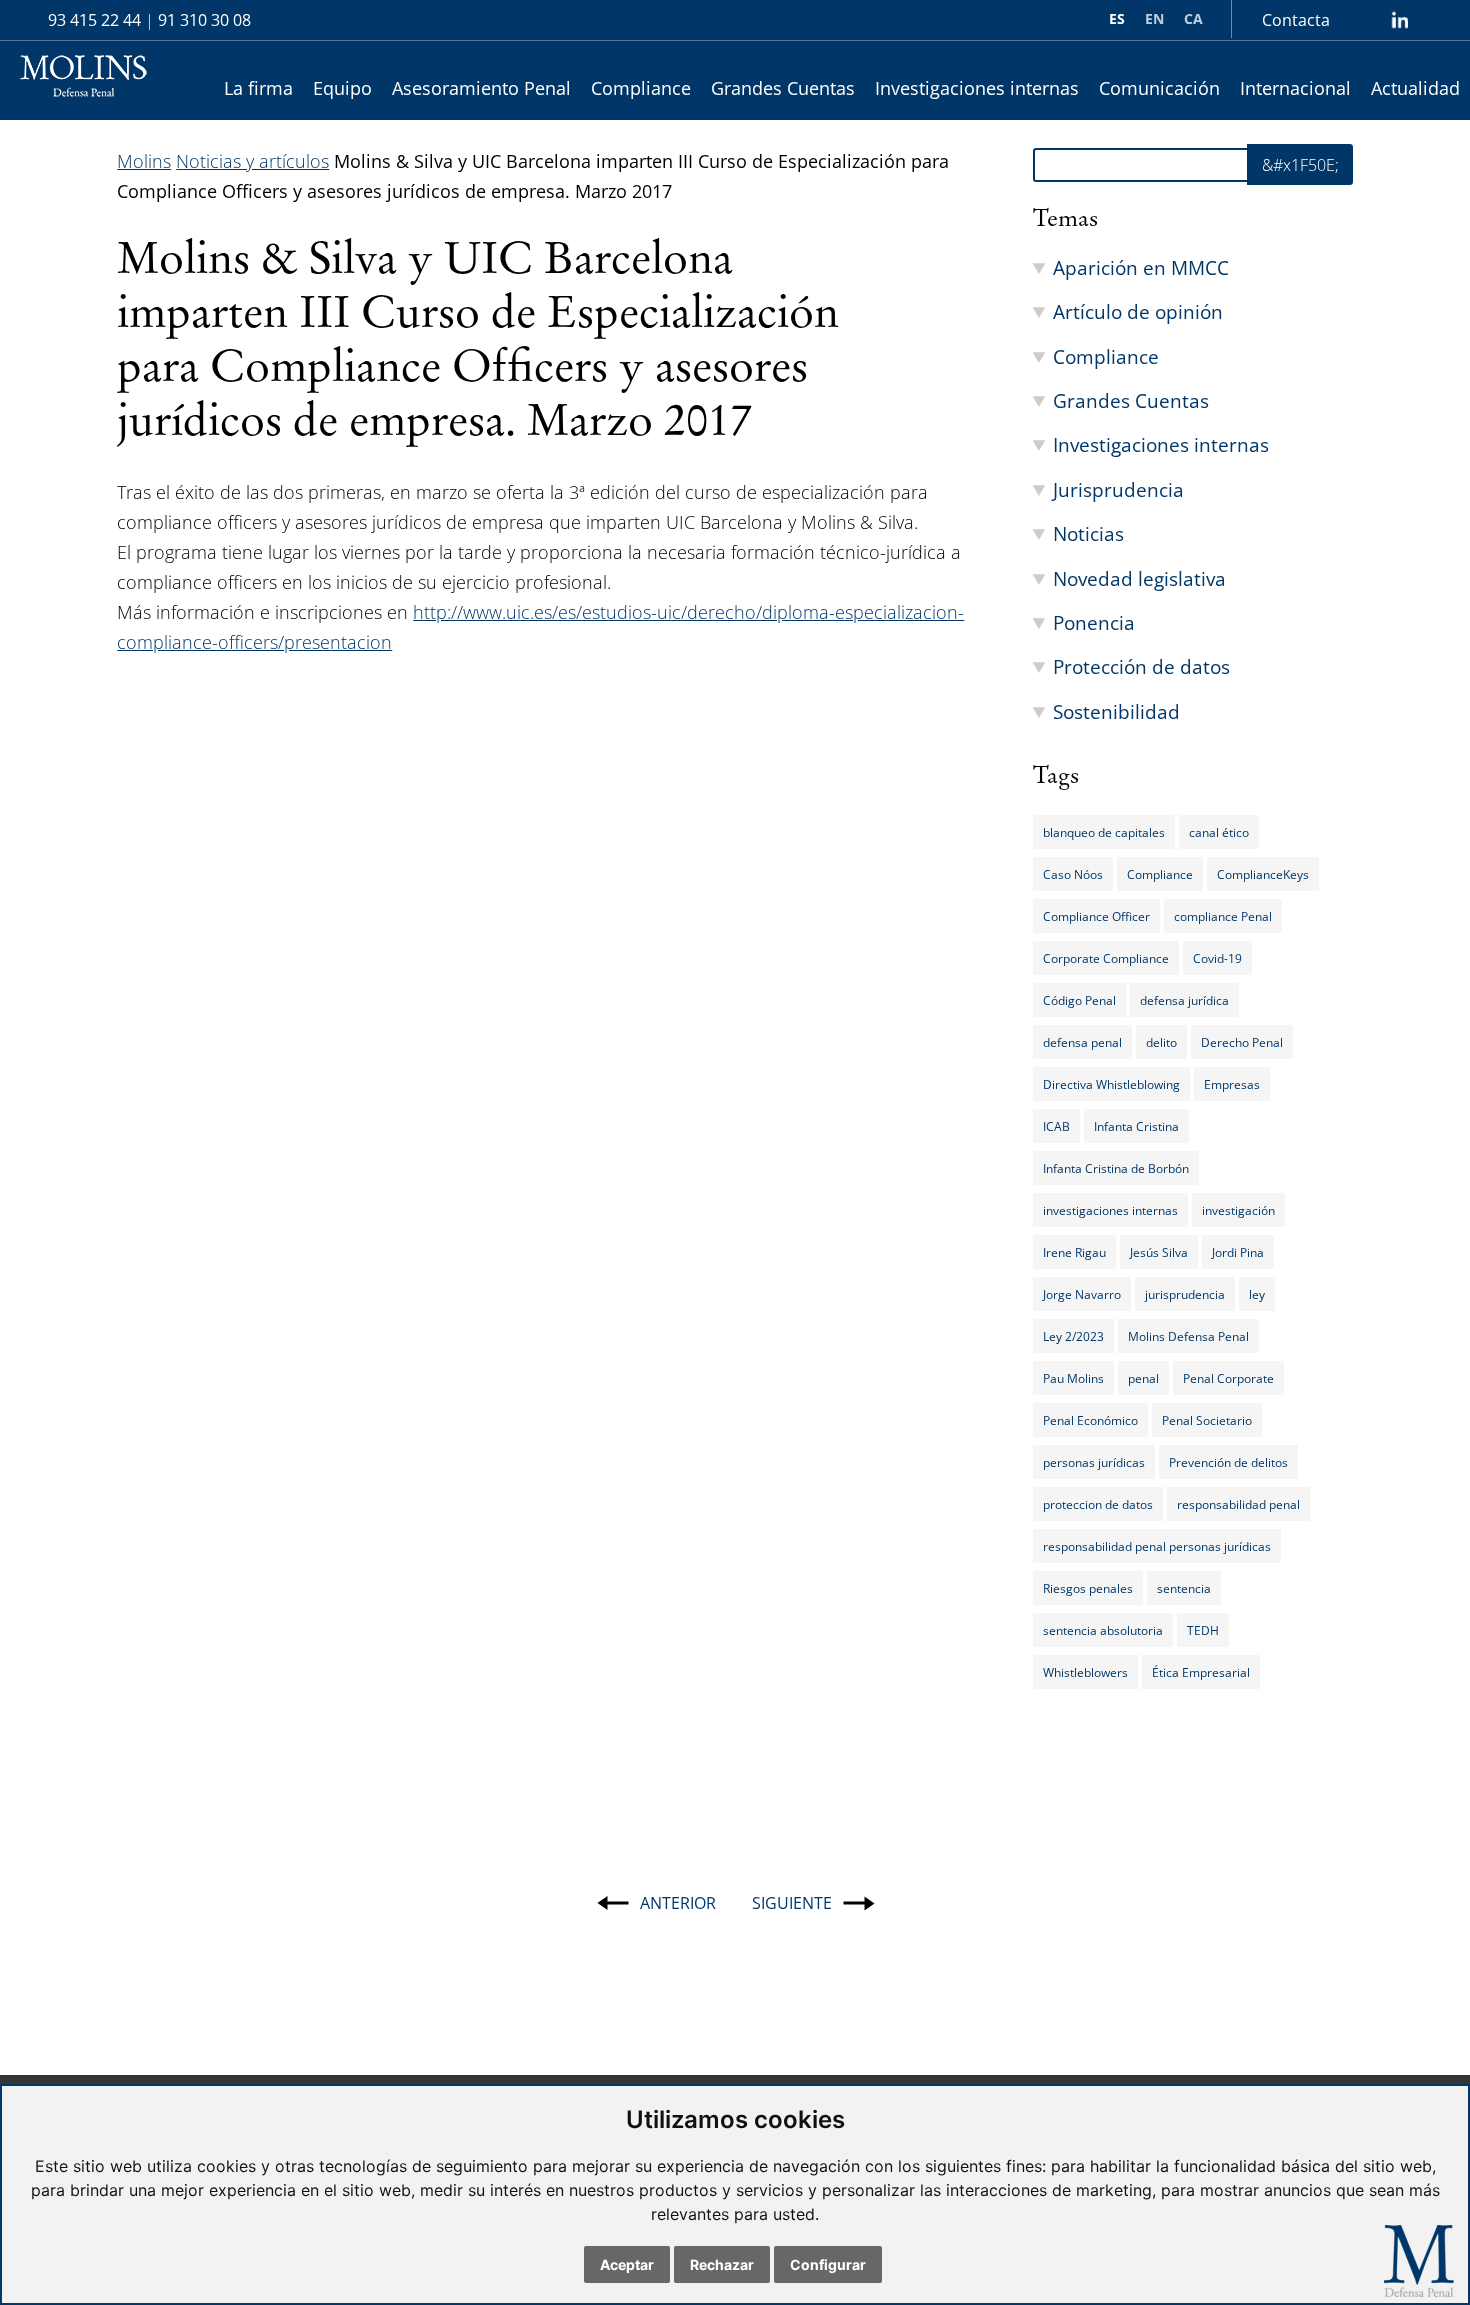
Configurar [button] (828, 2264)
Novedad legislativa (1139, 578)
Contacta (1296, 20)
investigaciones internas (1110, 1210)
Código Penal (1079, 1000)
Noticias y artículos (252, 161)
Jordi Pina (1238, 1252)
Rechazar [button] (722, 2264)
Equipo (342, 88)
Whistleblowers (1085, 1672)
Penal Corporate (1228, 1378)
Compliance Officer (1096, 916)
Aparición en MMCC (1141, 267)
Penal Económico (1090, 1420)
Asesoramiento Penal (481, 88)
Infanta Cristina (1136, 1126)
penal (1143, 1378)
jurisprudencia (1185, 1294)
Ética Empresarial (1201, 1672)
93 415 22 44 (94, 20)
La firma (258, 88)
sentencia (1184, 1588)
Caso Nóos (1073, 874)
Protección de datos (1141, 666)
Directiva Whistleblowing (1111, 1084)
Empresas (1232, 1084)
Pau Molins (1073, 1378)
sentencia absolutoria (1103, 1630)
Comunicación (1159, 88)
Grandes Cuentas (783, 88)
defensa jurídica (1184, 1000)
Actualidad (1415, 88)
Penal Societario (1207, 1420)
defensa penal (1082, 1042)
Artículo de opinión (1138, 311)
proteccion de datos (1098, 1504)
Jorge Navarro (1082, 1294)
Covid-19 (1217, 958)
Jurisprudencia (1118, 489)
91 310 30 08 (204, 20)
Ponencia (1094, 622)
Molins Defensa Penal (1188, 1336)
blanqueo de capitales (1104, 832)
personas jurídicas (1094, 1462)
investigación (1238, 1210)
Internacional (1295, 88)
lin (1399, 20)
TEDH (1203, 1630)
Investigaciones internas (977, 88)
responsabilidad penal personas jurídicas (1157, 1546)
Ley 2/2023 (1073, 1336)
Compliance (641, 88)
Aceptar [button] (627, 2264)
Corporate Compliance (1106, 958)
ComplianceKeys (1263, 874)
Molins (144, 161)
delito (1161, 1042)
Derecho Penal (1242, 1042)
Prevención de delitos (1228, 1462)
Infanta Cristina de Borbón (1116, 1168)
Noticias (1088, 533)
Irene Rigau (1074, 1252)
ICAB (1056, 1126)
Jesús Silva (1159, 1252)
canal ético (1219, 832)
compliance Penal (1223, 916)
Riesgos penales (1088, 1588)
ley (1257, 1294)
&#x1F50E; (1300, 165)
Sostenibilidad (1116, 711)
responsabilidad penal (1238, 1504)
